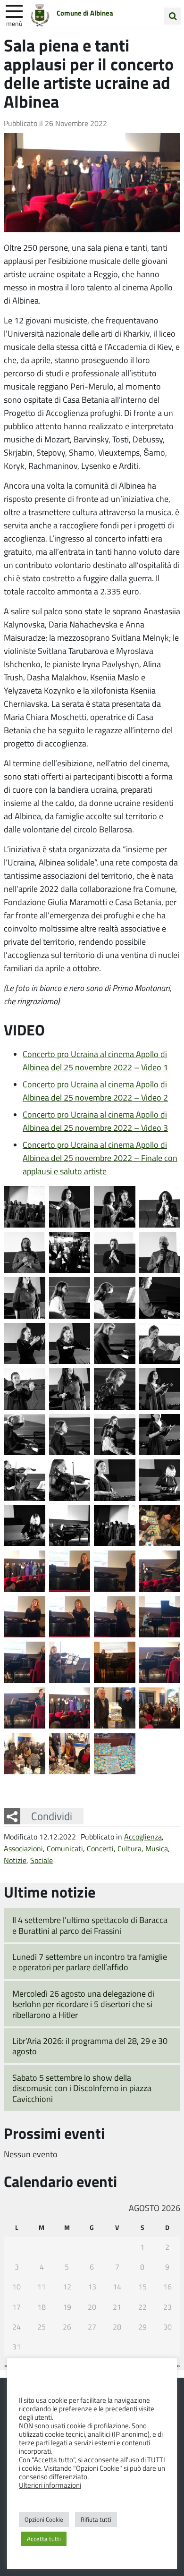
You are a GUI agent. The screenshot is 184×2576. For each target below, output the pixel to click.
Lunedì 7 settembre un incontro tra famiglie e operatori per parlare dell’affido (90, 1962)
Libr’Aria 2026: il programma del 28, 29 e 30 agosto (90, 2046)
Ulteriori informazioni (50, 2485)
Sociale (42, 1860)
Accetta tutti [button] (44, 2539)
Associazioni (23, 1848)
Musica (157, 1848)
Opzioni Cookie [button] (44, 2519)
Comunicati (65, 1848)
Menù (14, 23)
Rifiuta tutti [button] (96, 2519)
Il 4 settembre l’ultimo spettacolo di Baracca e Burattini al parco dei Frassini (90, 1925)
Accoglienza (143, 1836)
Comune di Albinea (85, 13)
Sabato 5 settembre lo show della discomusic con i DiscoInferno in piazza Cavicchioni (82, 2088)
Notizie (15, 1860)
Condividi (52, 1816)
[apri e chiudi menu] (14, 10)
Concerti (100, 1848)
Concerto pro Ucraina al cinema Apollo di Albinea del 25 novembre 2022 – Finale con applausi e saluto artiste (100, 1158)
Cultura (130, 1848)
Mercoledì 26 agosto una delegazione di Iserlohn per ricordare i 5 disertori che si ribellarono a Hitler (83, 2004)
